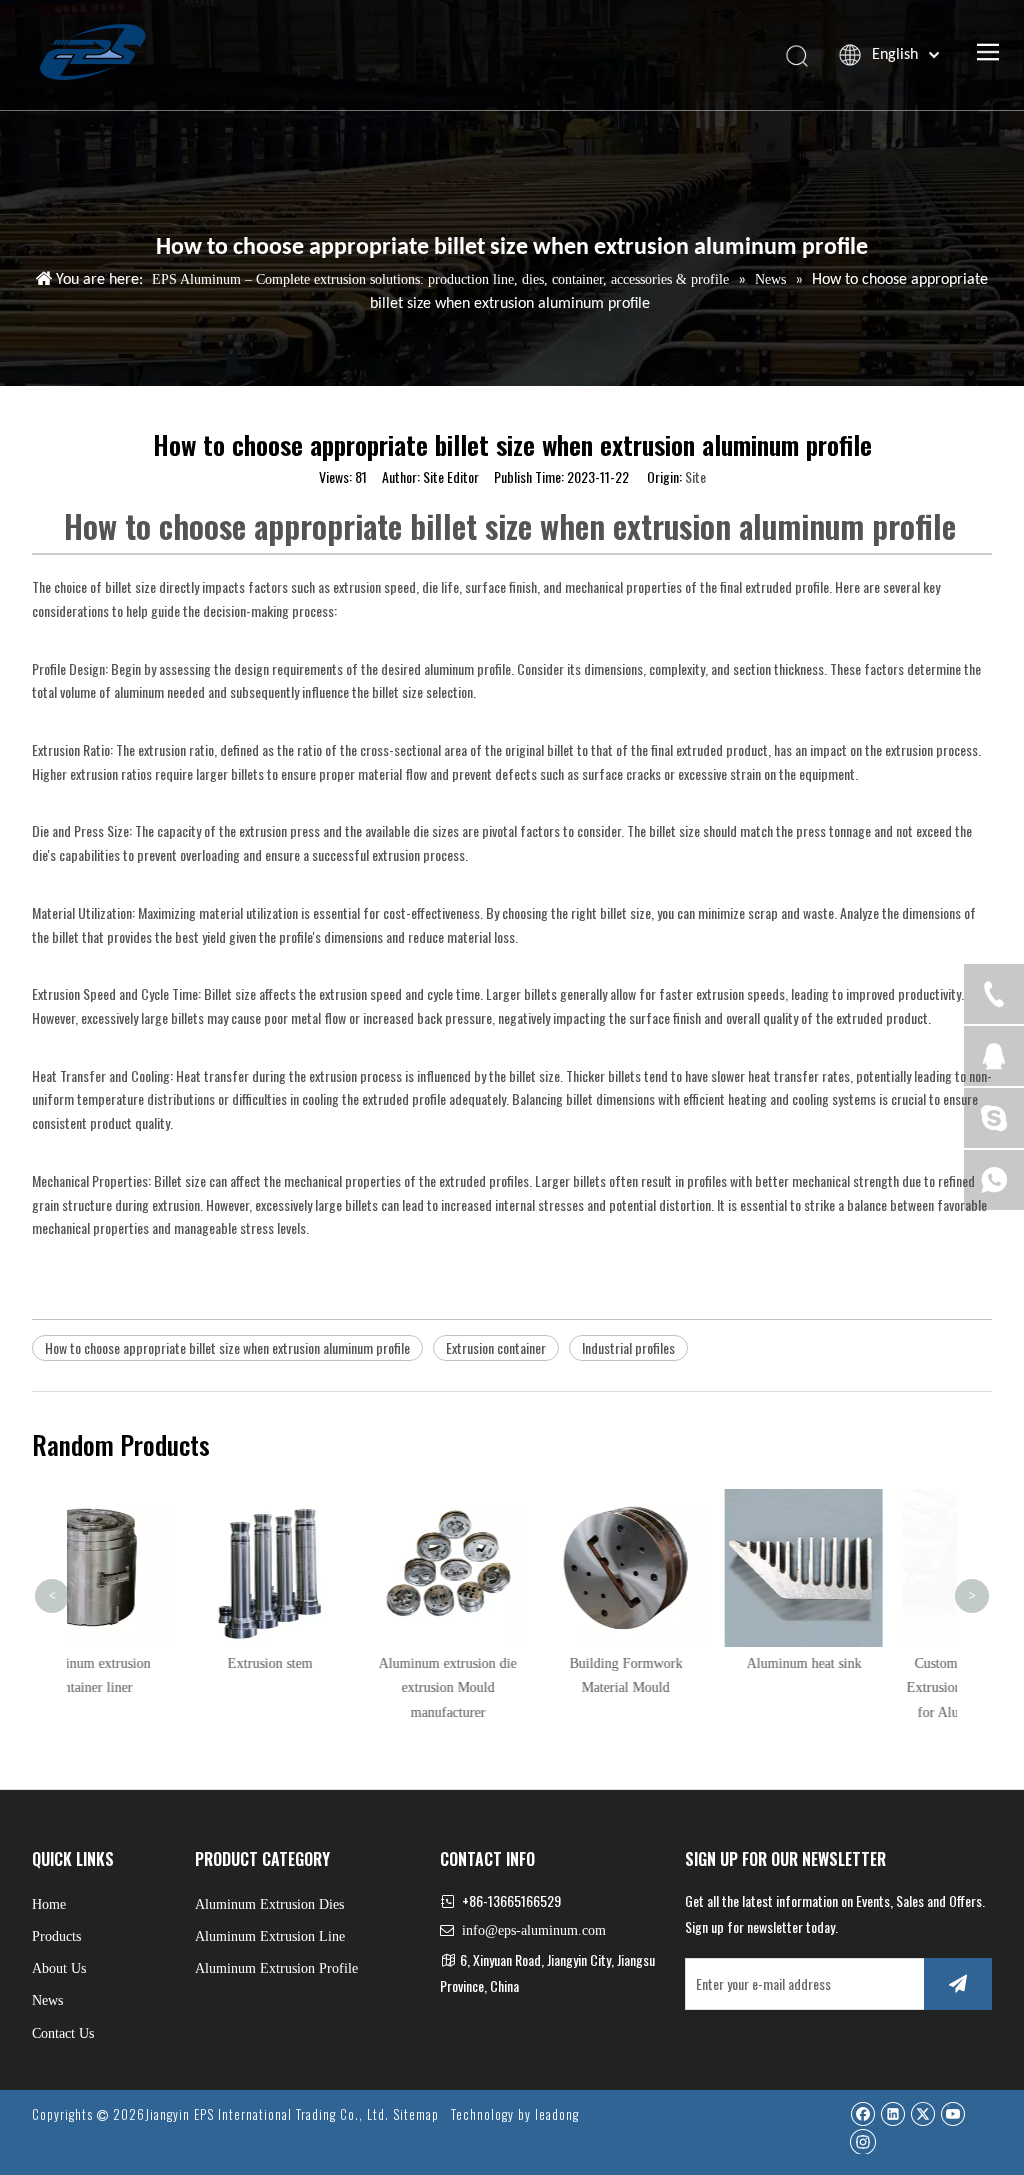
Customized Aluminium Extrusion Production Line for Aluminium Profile (868, 1688)
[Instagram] (863, 2141)
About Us (59, 1968)
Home (49, 1904)
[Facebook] (862, 2113)
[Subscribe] (958, 1984)
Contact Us (63, 2033)
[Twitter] (922, 2113)
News (47, 2000)
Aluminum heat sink (690, 1663)
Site (695, 476)
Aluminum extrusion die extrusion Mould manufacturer (334, 1688)
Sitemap (416, 2114)
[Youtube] (952, 2113)
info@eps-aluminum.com (534, 1930)
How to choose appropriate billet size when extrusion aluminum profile (227, 1347)
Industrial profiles (628, 1347)
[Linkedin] (892, 2113)
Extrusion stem (156, 1663)
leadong (557, 2114)
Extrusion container (496, 1347)
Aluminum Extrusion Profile (276, 1968)
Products (56, 1936)
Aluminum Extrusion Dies (269, 1904)
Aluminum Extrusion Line (270, 1936)
